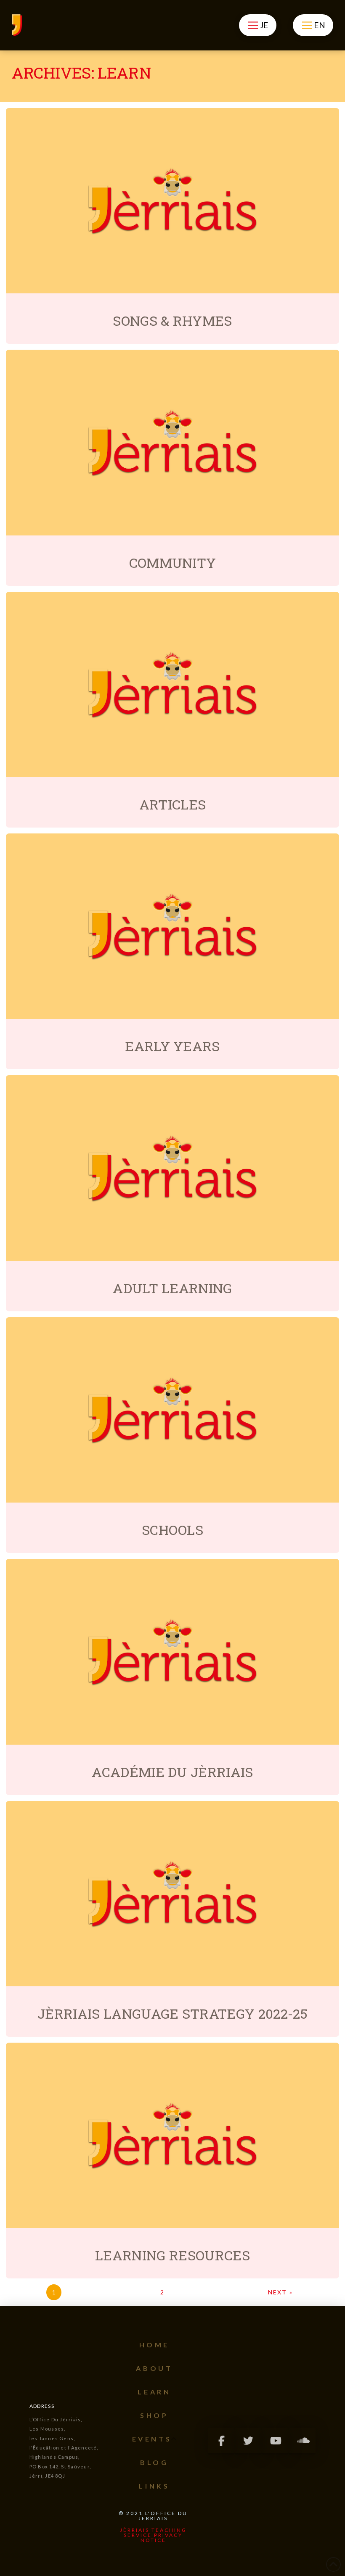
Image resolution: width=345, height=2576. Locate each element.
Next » (280, 2292)
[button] (258, 25)
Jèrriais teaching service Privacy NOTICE (153, 2535)
